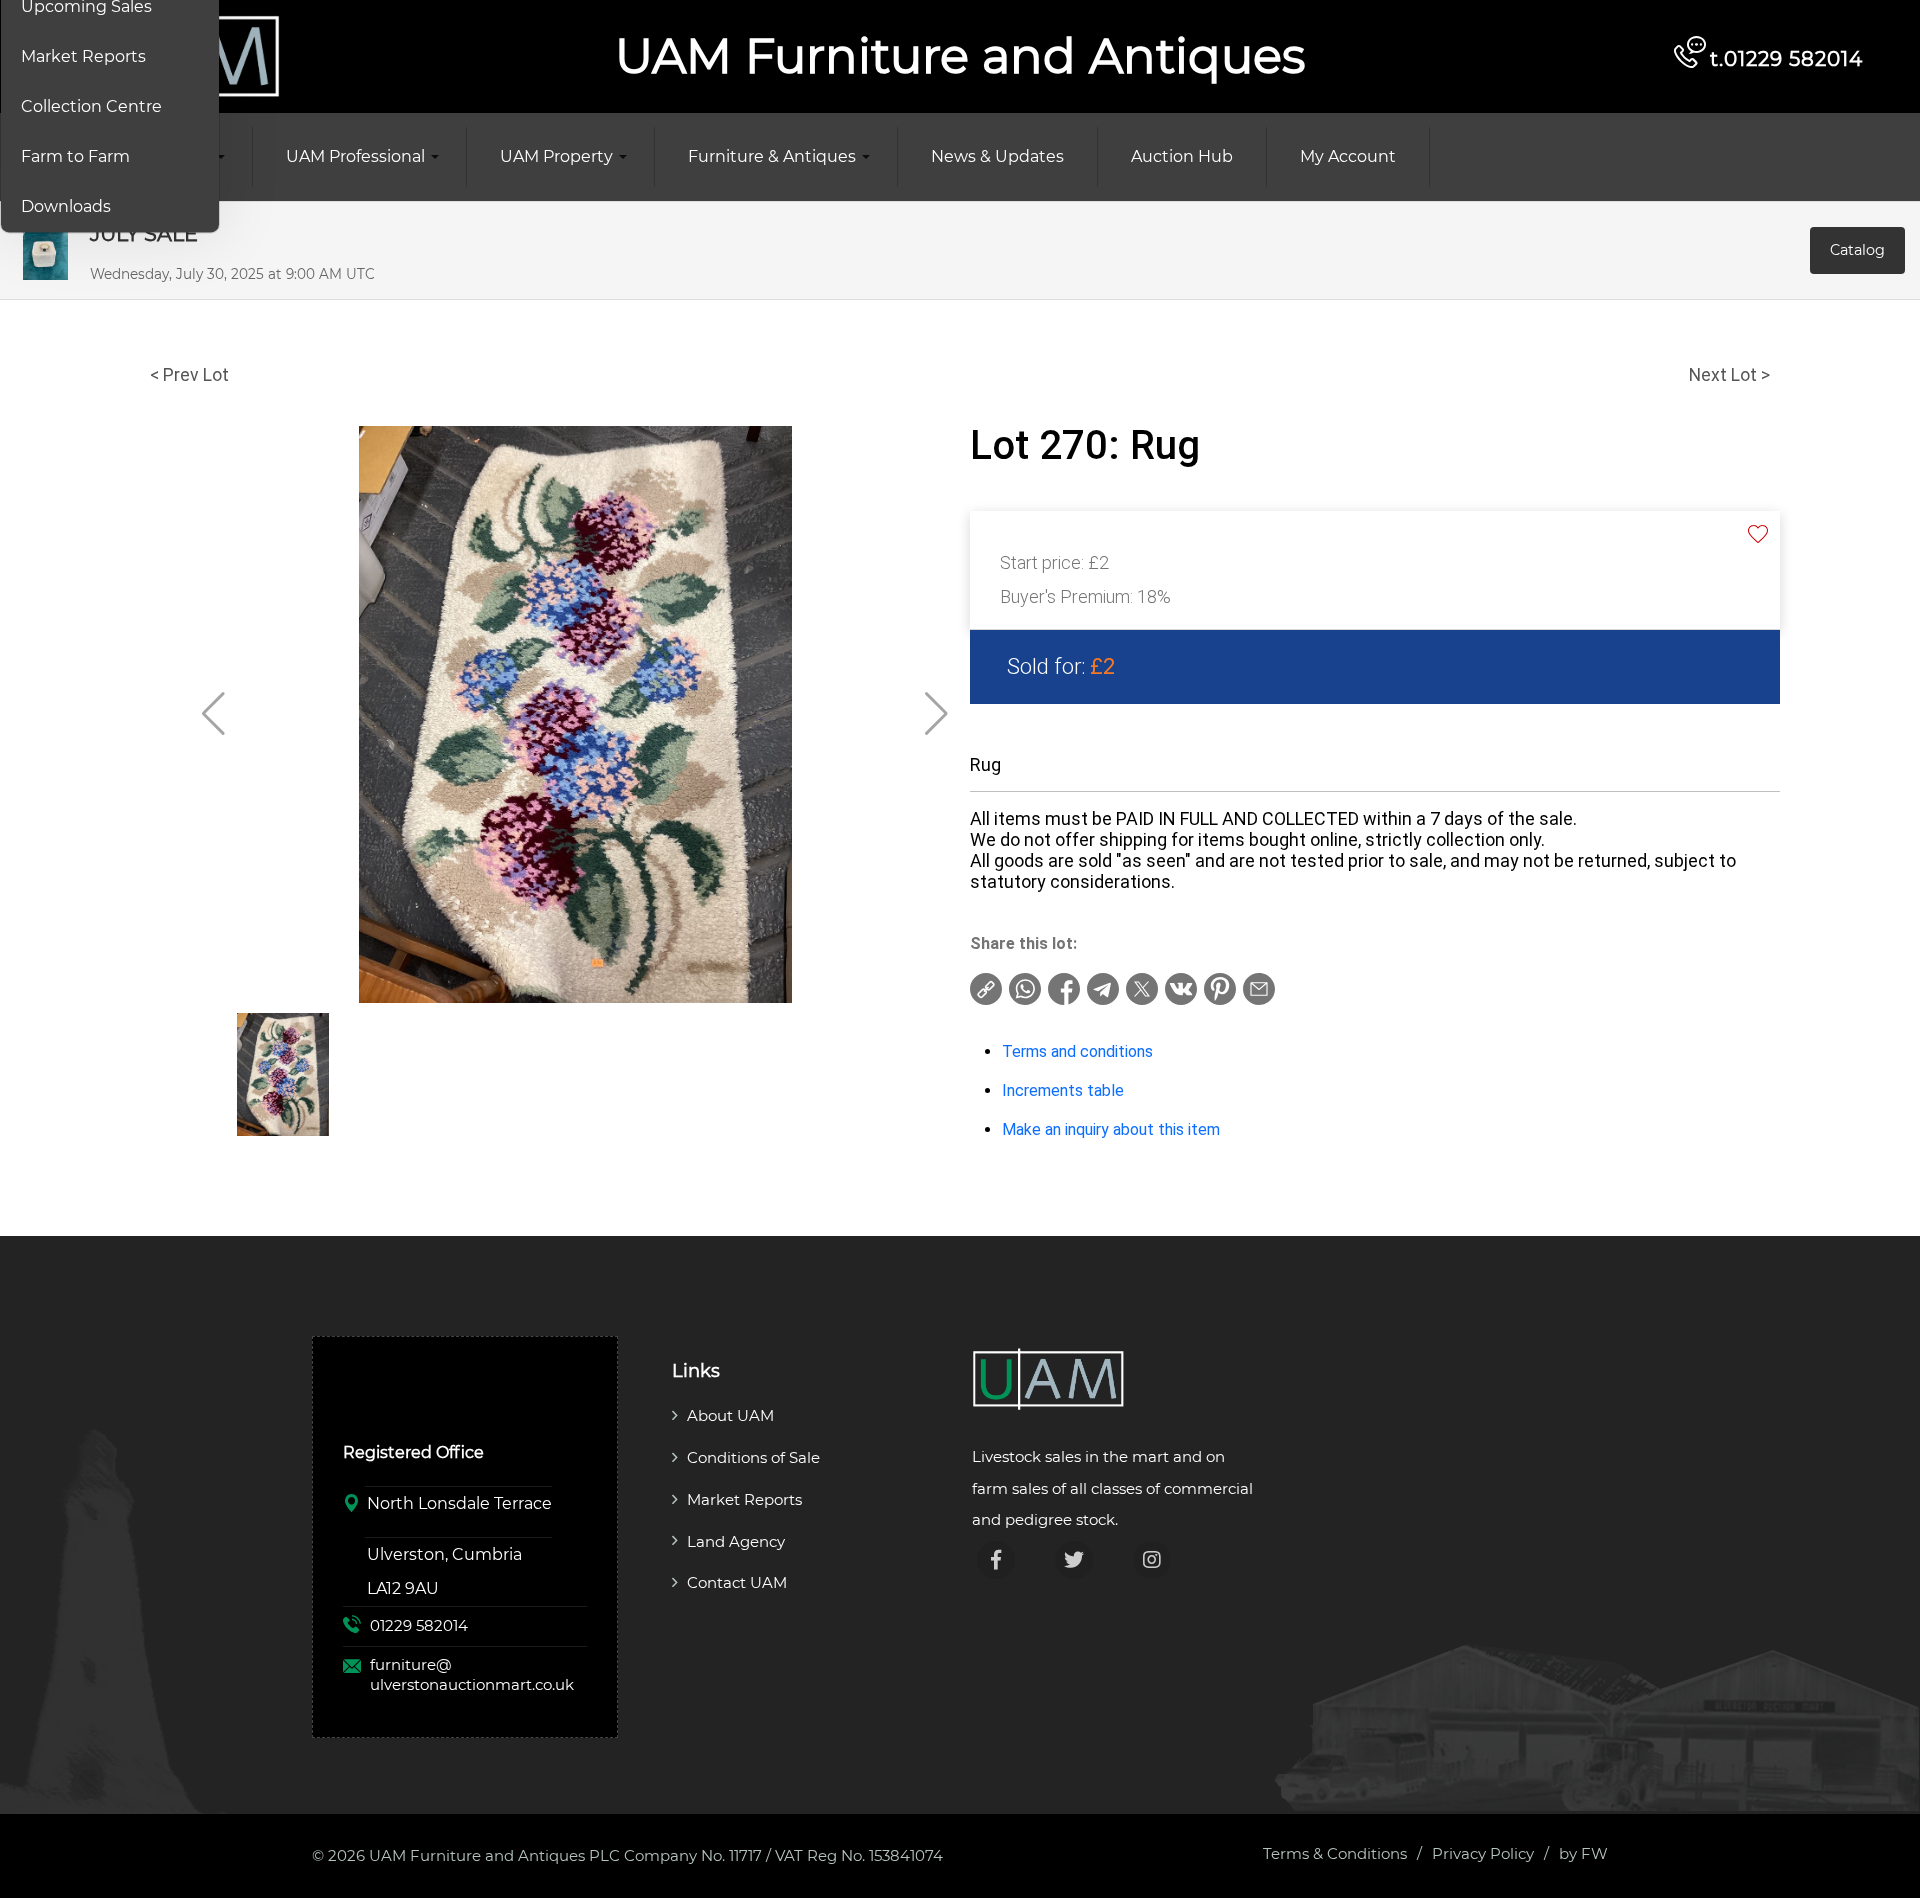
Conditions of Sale (753, 1457)
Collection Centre (91, 106)
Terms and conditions (1077, 1051)
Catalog (1857, 250)
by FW (1583, 1853)
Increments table (1063, 1090)
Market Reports (83, 56)
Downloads (66, 206)
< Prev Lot (189, 375)
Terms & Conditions (1335, 1853)
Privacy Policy (1483, 1853)
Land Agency (736, 1541)
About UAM (730, 1415)
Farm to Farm (75, 156)
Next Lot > (1729, 375)
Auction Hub (1182, 156)
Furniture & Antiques (772, 156)
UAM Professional (355, 156)
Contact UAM (737, 1582)
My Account (1348, 156)
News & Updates (997, 156)
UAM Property (556, 156)
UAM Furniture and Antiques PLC (494, 1855)
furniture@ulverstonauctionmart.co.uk (472, 1674)
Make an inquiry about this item (1111, 1129)
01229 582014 (419, 1625)
